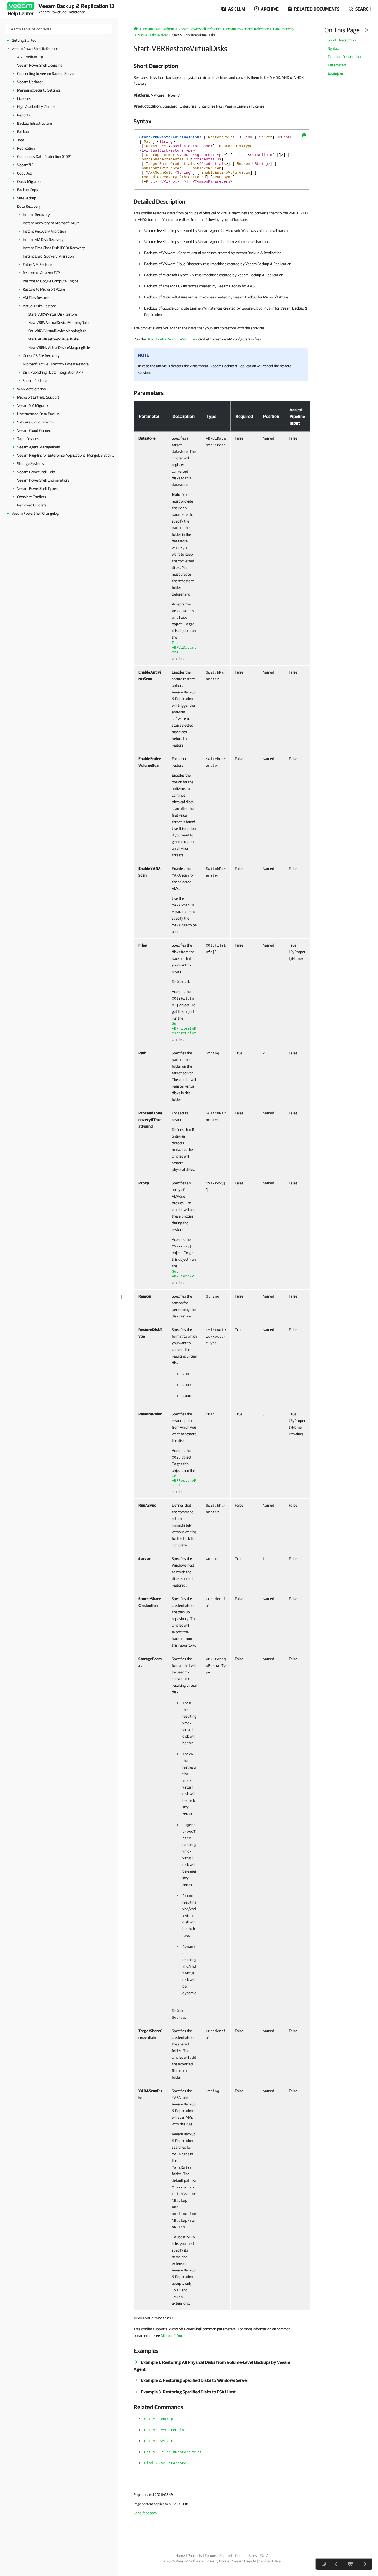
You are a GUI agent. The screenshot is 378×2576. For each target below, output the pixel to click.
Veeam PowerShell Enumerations (43, 480)
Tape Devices (28, 439)
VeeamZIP (25, 165)
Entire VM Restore (37, 264)
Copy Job (25, 173)
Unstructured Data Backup (38, 414)
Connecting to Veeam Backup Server (46, 74)
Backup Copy (28, 190)
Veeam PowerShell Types (37, 488)
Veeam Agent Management (39, 447)
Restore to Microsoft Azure (44, 289)
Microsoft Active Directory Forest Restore (56, 364)
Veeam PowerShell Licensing (40, 65)
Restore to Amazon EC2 (41, 273)
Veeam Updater (30, 82)
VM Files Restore (36, 298)
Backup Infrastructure (35, 123)
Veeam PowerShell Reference (35, 49)
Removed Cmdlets (32, 505)
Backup (23, 132)
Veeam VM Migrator (33, 405)
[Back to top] (351, 2564)
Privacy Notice (218, 2561)
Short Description (342, 40)
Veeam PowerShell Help (36, 472)
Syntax (333, 48)
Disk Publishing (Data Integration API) (53, 372)
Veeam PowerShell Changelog (35, 513)
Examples (336, 73)
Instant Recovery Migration (44, 231)
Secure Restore (35, 381)
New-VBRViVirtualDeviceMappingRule (58, 323)
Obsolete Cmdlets (32, 497)
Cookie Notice (270, 2561)
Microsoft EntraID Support (38, 397)
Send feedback (146, 2513)
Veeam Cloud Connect (35, 430)
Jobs (21, 140)
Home (180, 2556)
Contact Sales (246, 2556)
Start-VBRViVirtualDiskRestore (53, 314)
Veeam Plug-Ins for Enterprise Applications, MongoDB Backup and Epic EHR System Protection (66, 455)
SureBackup (27, 198)
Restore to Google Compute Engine (51, 281)
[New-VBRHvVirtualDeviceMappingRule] (364, 2564)
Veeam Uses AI (244, 2561)
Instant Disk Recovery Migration (48, 256)
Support (226, 2556)
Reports (24, 115)
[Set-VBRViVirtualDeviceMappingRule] (337, 2564)
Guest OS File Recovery (41, 356)
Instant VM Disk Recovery (43, 240)
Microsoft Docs (173, 2336)
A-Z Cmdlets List (30, 57)
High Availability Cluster (36, 107)
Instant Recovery (36, 215)
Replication (26, 148)
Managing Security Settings (39, 90)
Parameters (337, 65)
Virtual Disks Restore (39, 306)
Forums (211, 2556)
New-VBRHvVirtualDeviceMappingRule (59, 347)
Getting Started (24, 40)
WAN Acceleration (31, 389)
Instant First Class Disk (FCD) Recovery (54, 248)
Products (195, 2556)
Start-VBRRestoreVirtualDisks (53, 339)
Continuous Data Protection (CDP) (44, 157)
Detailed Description (344, 57)
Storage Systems (31, 464)
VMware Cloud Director (36, 422)
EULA (264, 2556)
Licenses (24, 98)
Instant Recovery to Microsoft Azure (51, 223)
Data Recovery (29, 206)
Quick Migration (30, 181)
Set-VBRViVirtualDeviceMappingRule (57, 331)
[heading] (222, 66)
